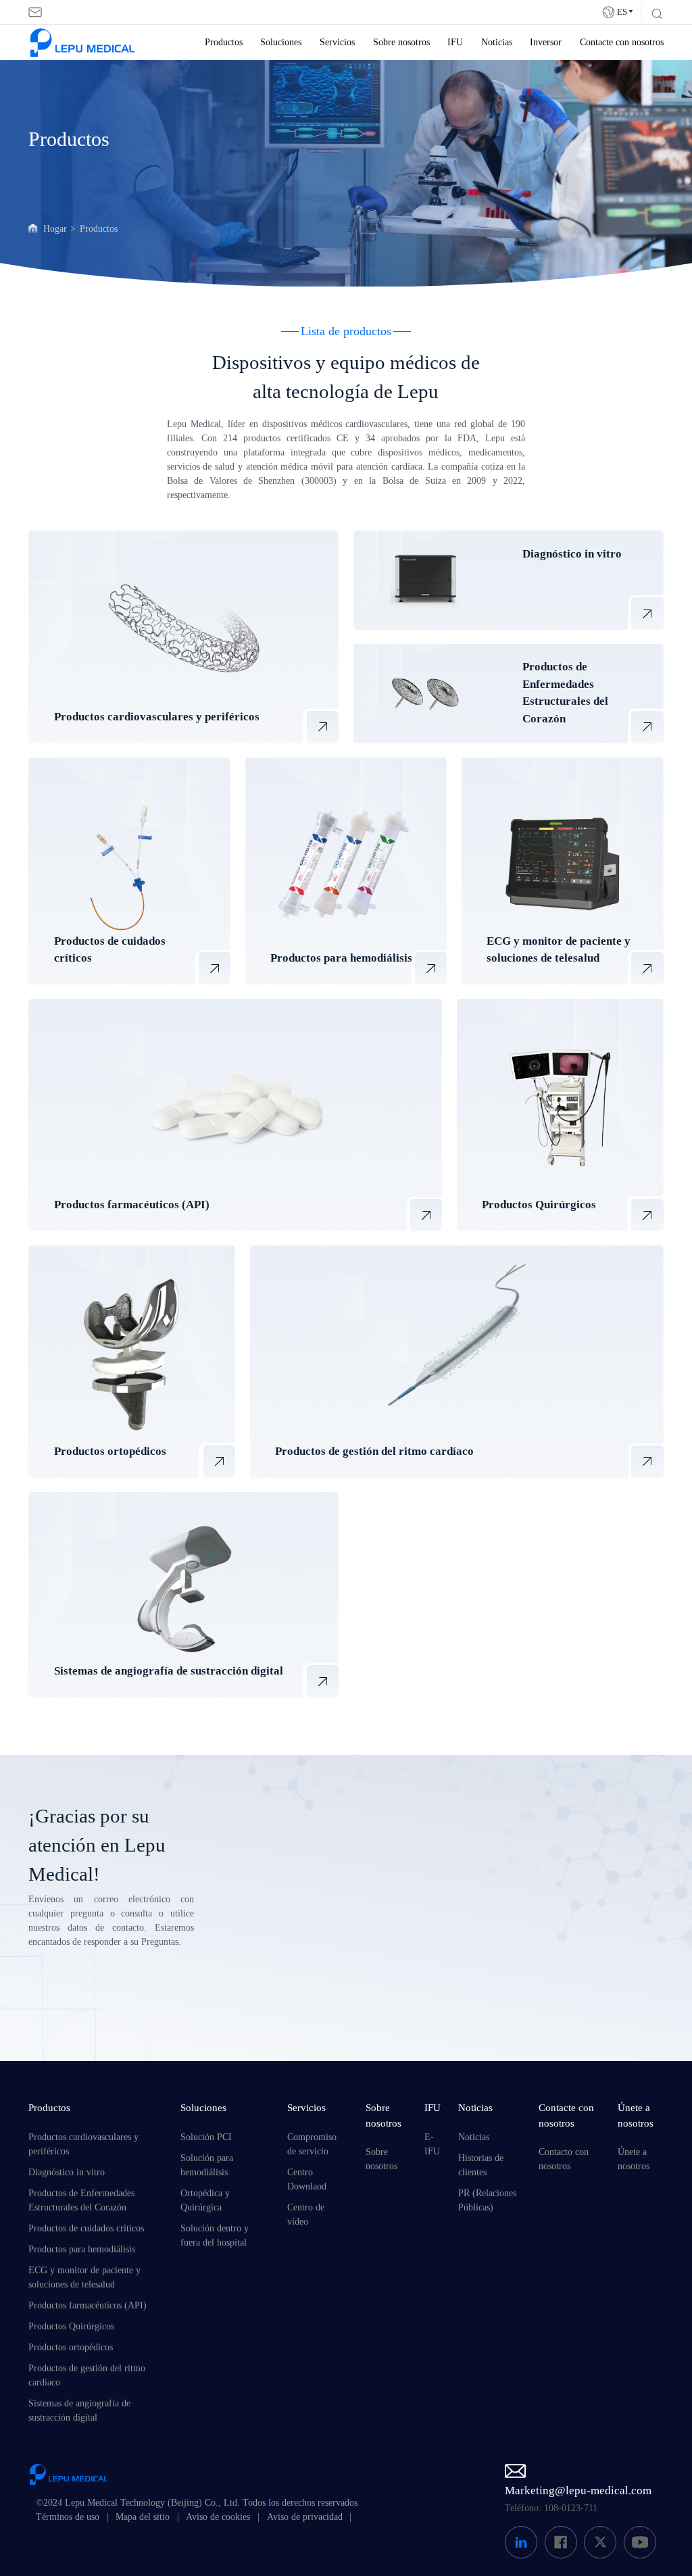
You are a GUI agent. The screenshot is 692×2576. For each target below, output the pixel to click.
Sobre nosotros (401, 42)
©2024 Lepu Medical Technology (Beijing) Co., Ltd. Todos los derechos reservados (197, 2503)
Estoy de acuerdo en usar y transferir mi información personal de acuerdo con (396, 1995)
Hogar (55, 229)
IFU (455, 42)
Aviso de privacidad (305, 2517)
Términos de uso (68, 2517)
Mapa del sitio (143, 2517)
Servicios (337, 42)
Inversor (546, 42)
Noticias (497, 42)
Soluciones (281, 42)
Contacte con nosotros (622, 42)
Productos (224, 42)
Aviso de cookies (218, 2517)
